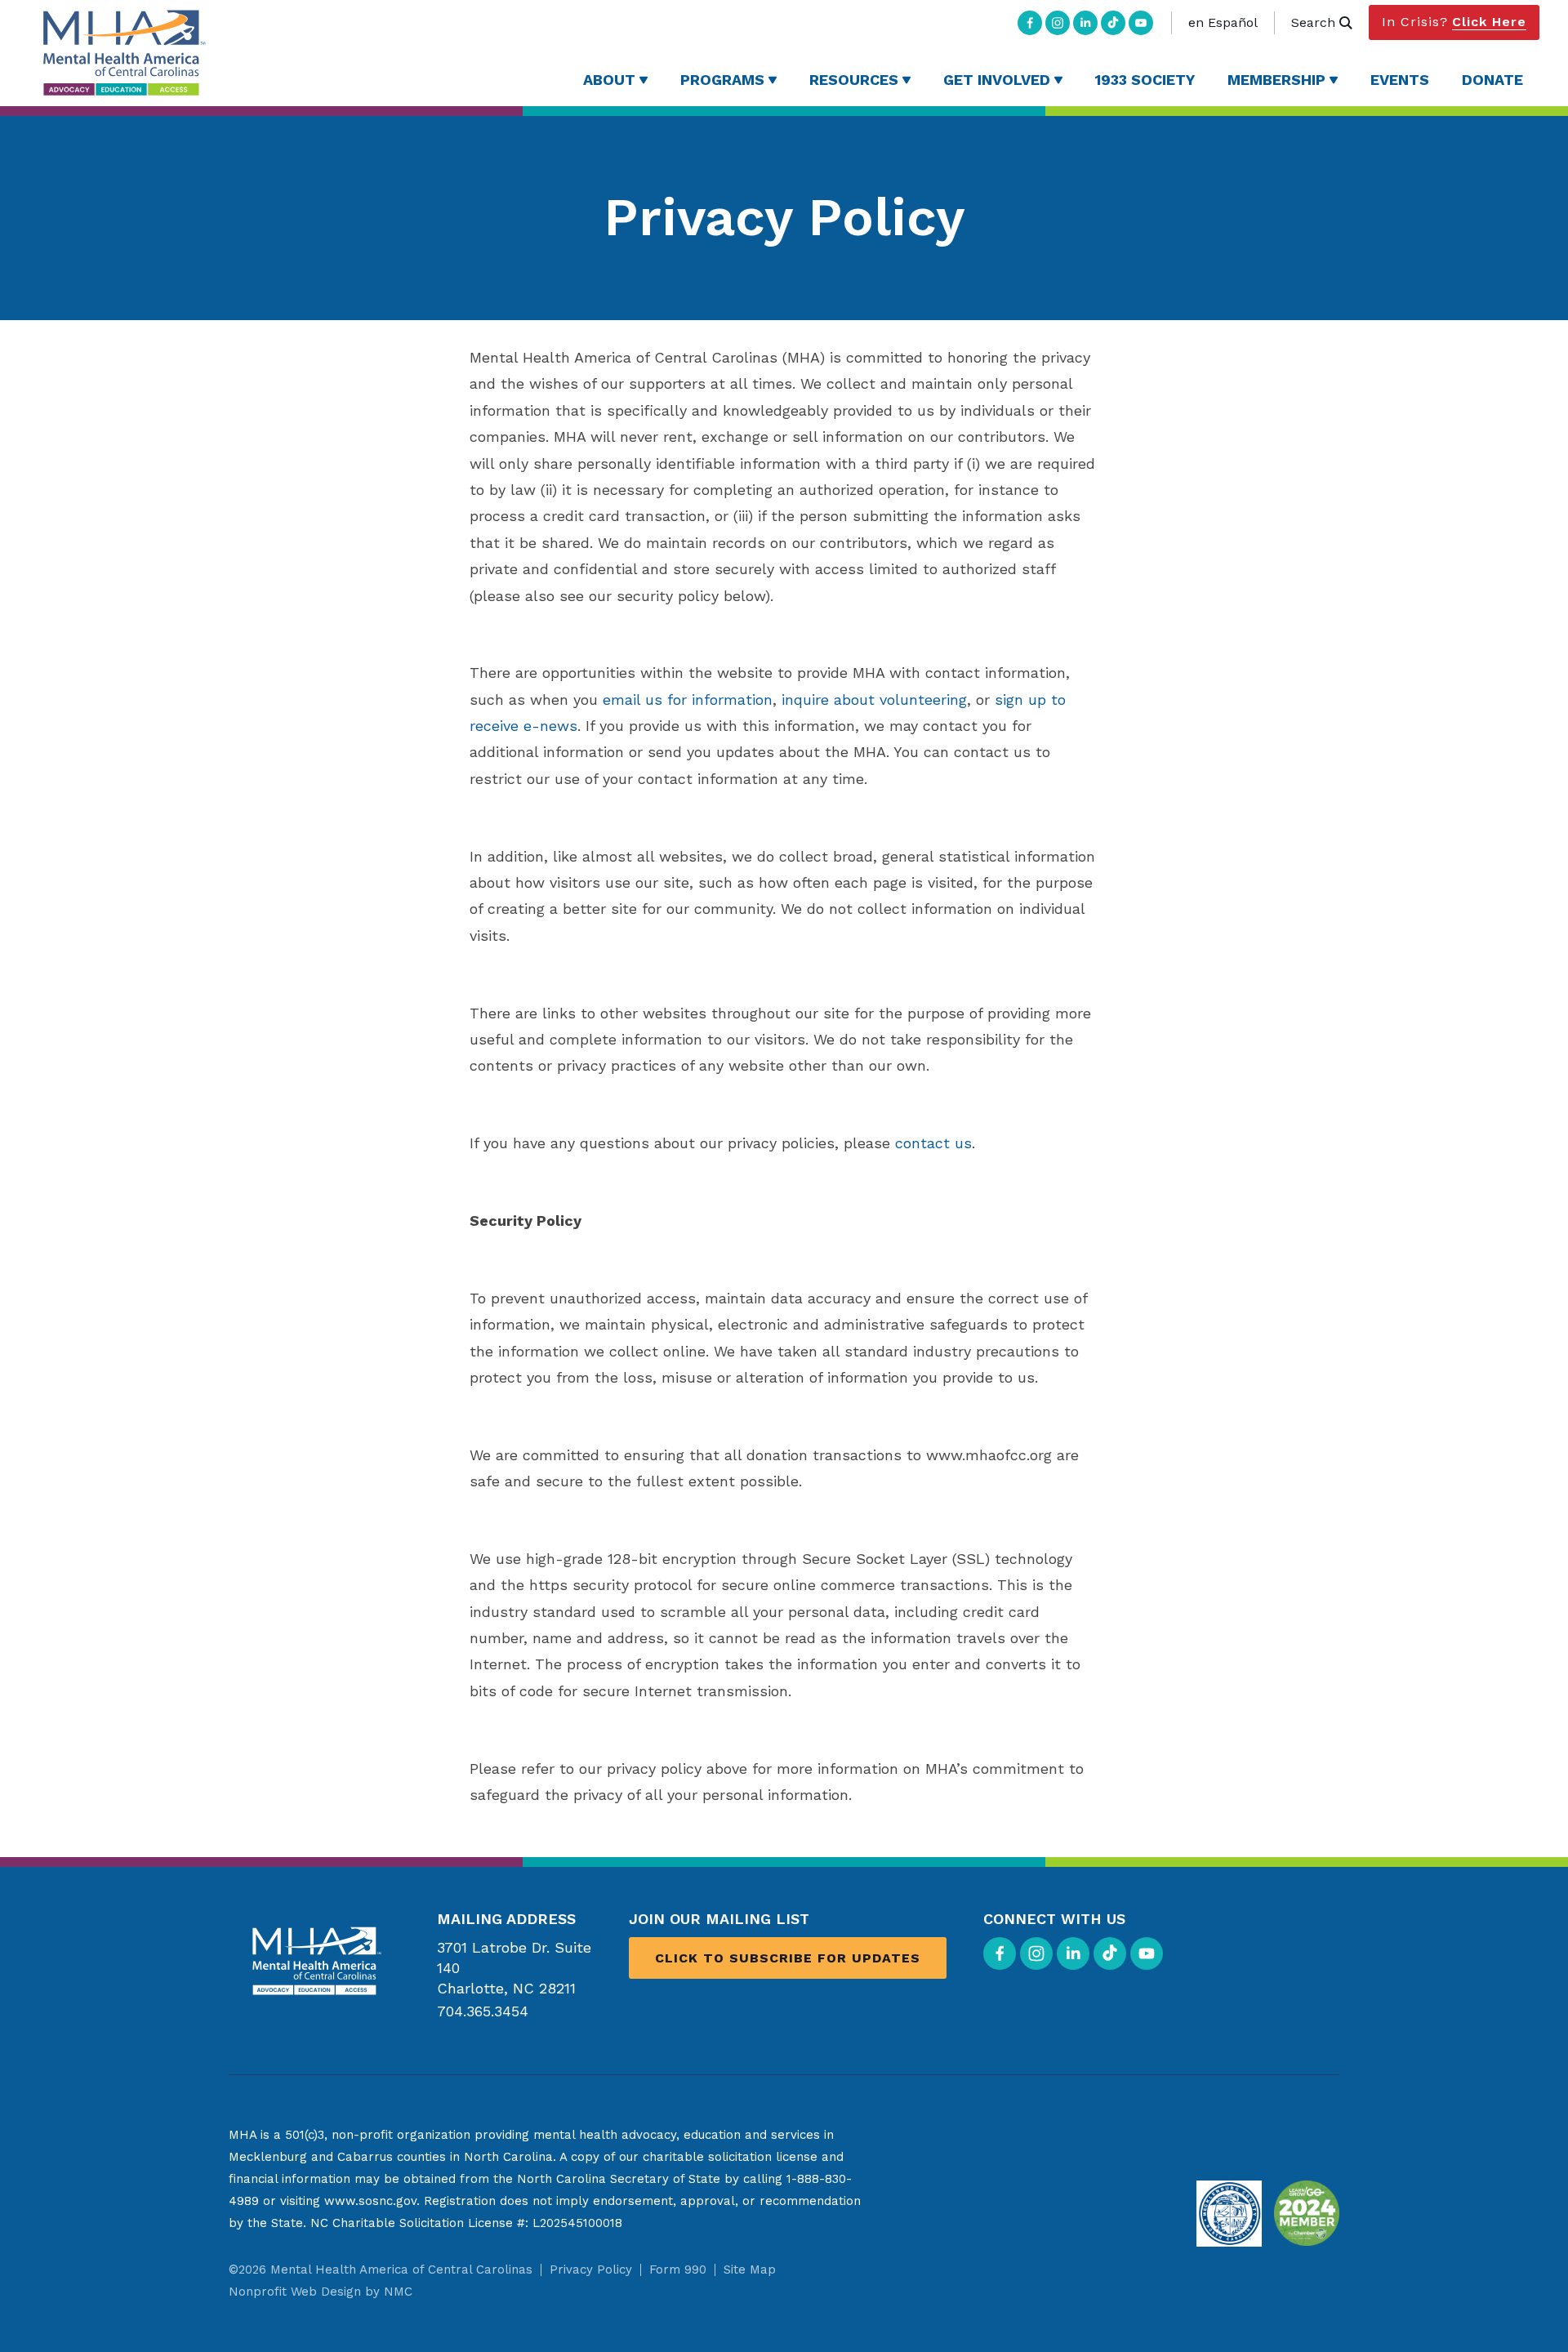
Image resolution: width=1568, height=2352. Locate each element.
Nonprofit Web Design (295, 2292)
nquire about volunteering (876, 699)
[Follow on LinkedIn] (1085, 23)
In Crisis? (1454, 22)
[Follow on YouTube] (1141, 23)
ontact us (938, 1143)
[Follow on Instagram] (1058, 23)
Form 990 (678, 2270)
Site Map (750, 2270)
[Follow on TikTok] (1113, 23)
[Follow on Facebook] (1030, 23)
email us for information (688, 699)
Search (1313, 22)
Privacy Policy (591, 2270)
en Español (1223, 22)
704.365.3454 (483, 2011)
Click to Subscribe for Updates (788, 1958)
